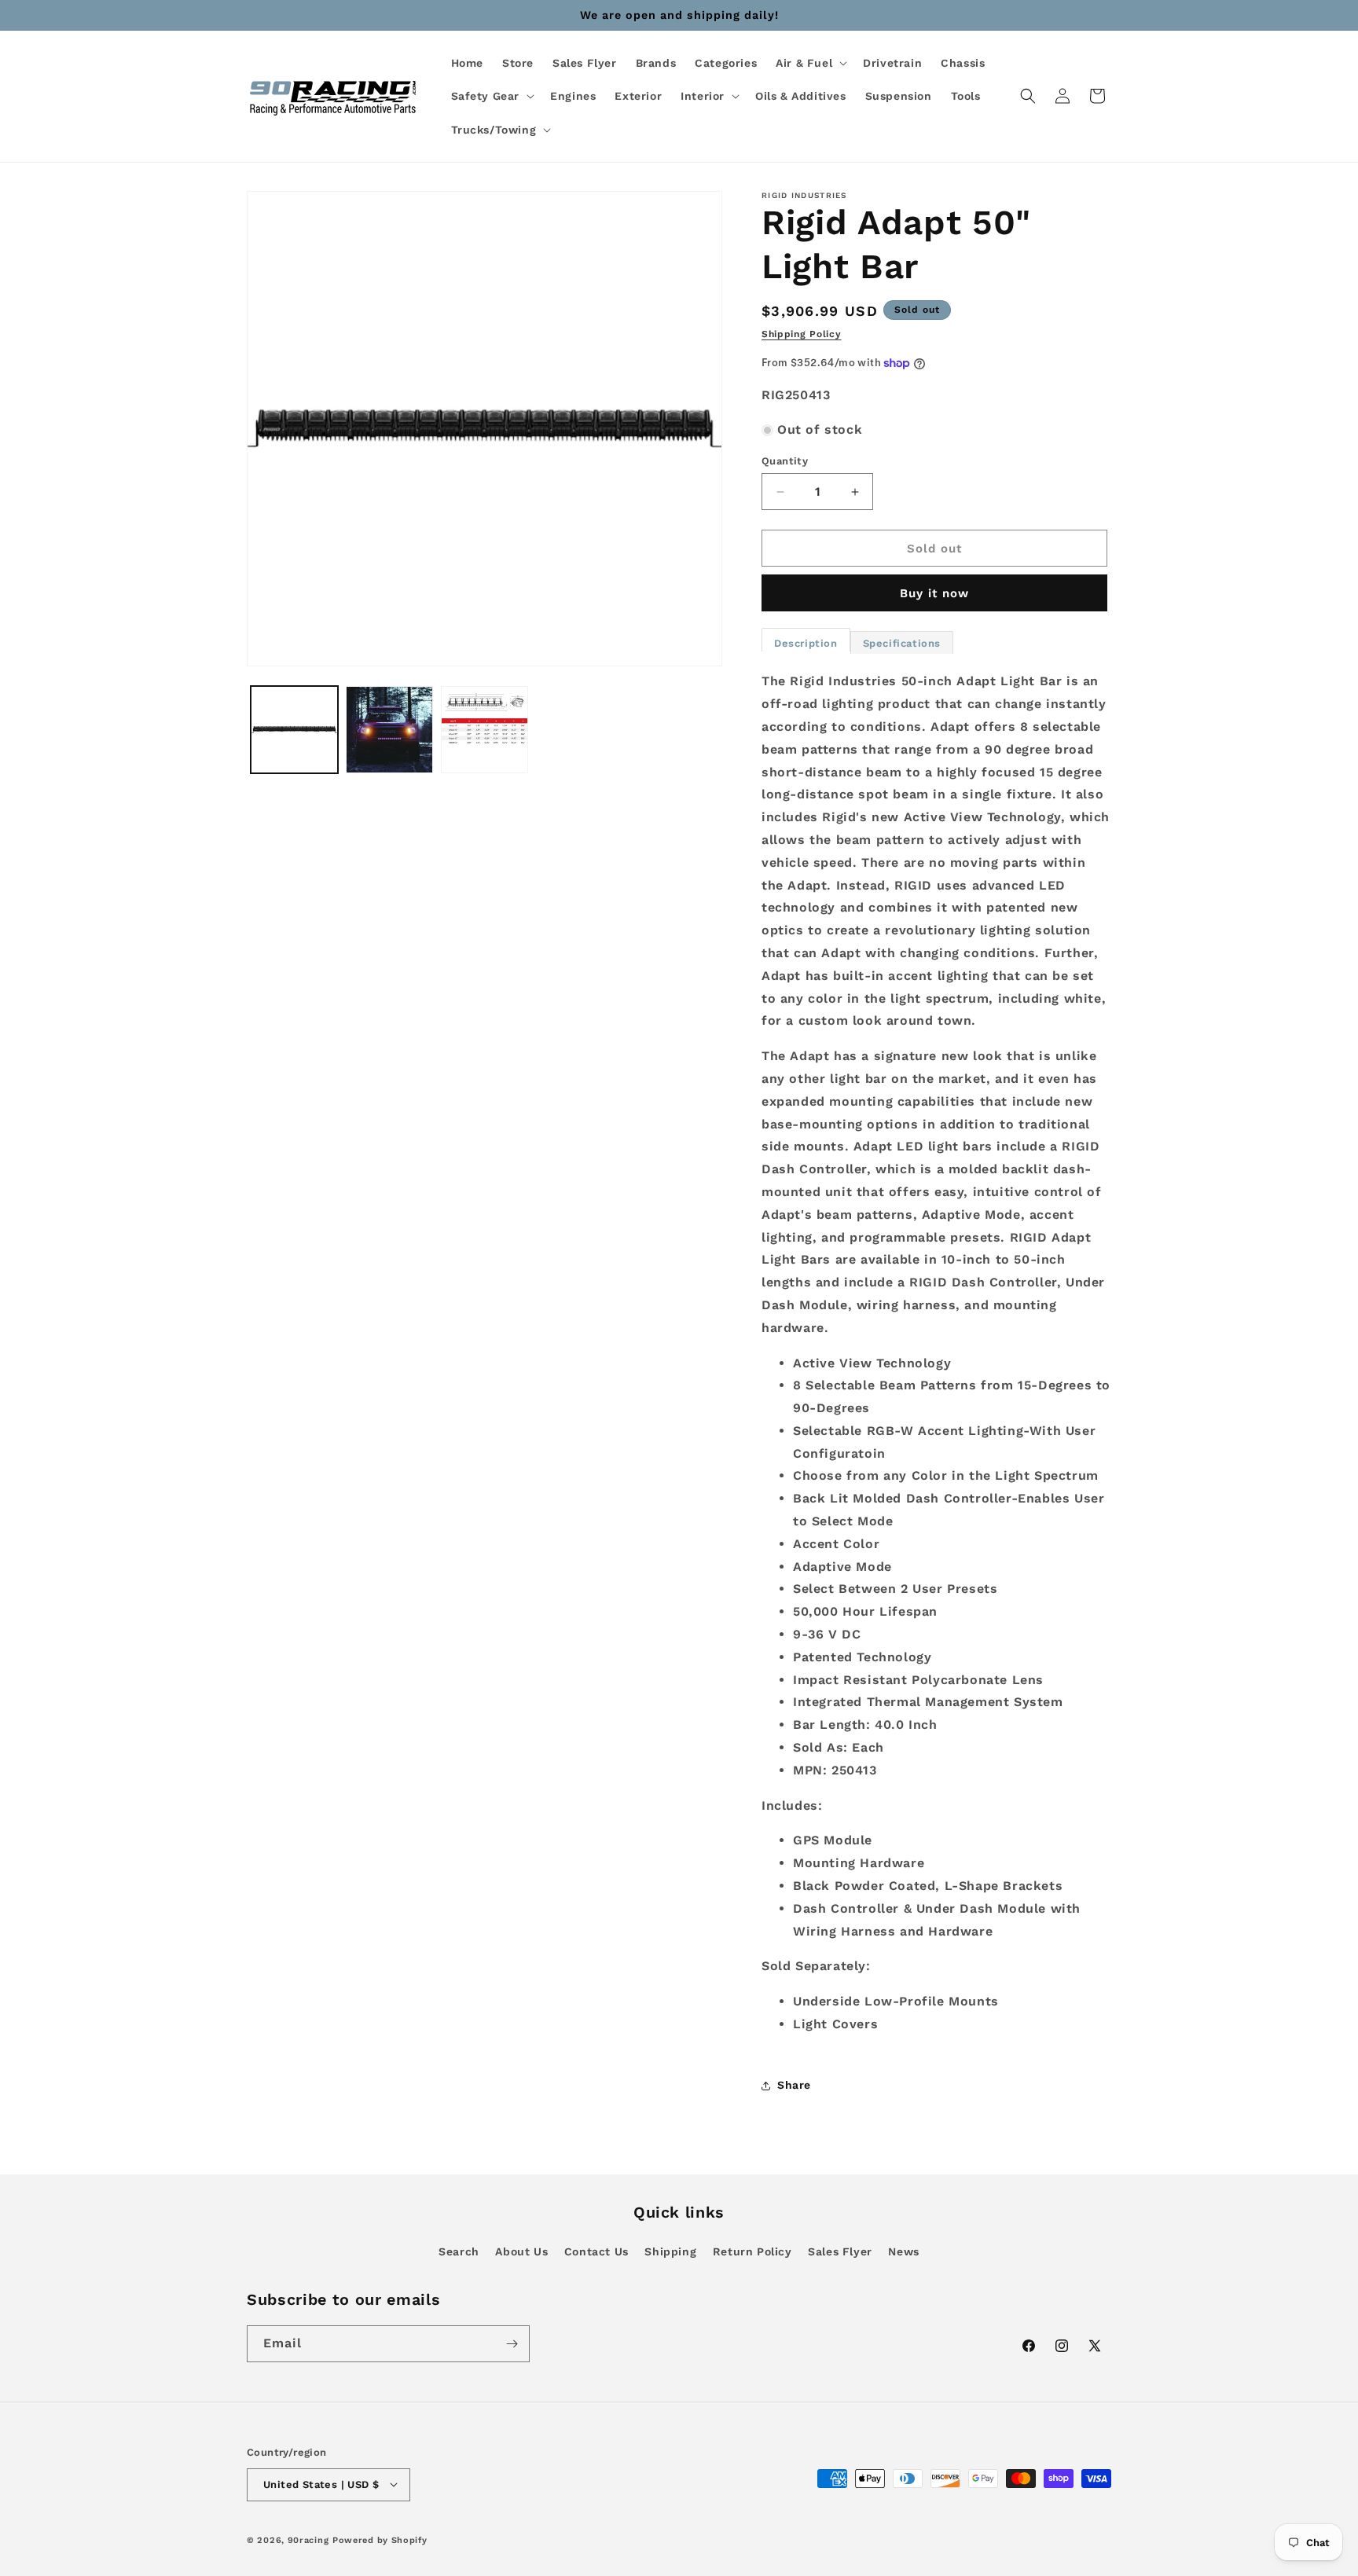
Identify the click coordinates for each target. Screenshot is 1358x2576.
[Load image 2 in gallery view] (389, 730)
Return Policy (752, 2251)
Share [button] (794, 2085)
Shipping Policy (802, 334)
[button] (810, 63)
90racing (308, 2539)
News (903, 2251)
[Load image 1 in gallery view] (294, 730)
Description (806, 643)
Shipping (670, 2251)
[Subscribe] (512, 2344)
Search (459, 2251)
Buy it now (934, 593)
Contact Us (596, 2251)
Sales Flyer (840, 2251)
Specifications (902, 643)
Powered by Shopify (380, 2539)
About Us (521, 2251)
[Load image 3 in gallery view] (484, 730)
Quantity (785, 461)
